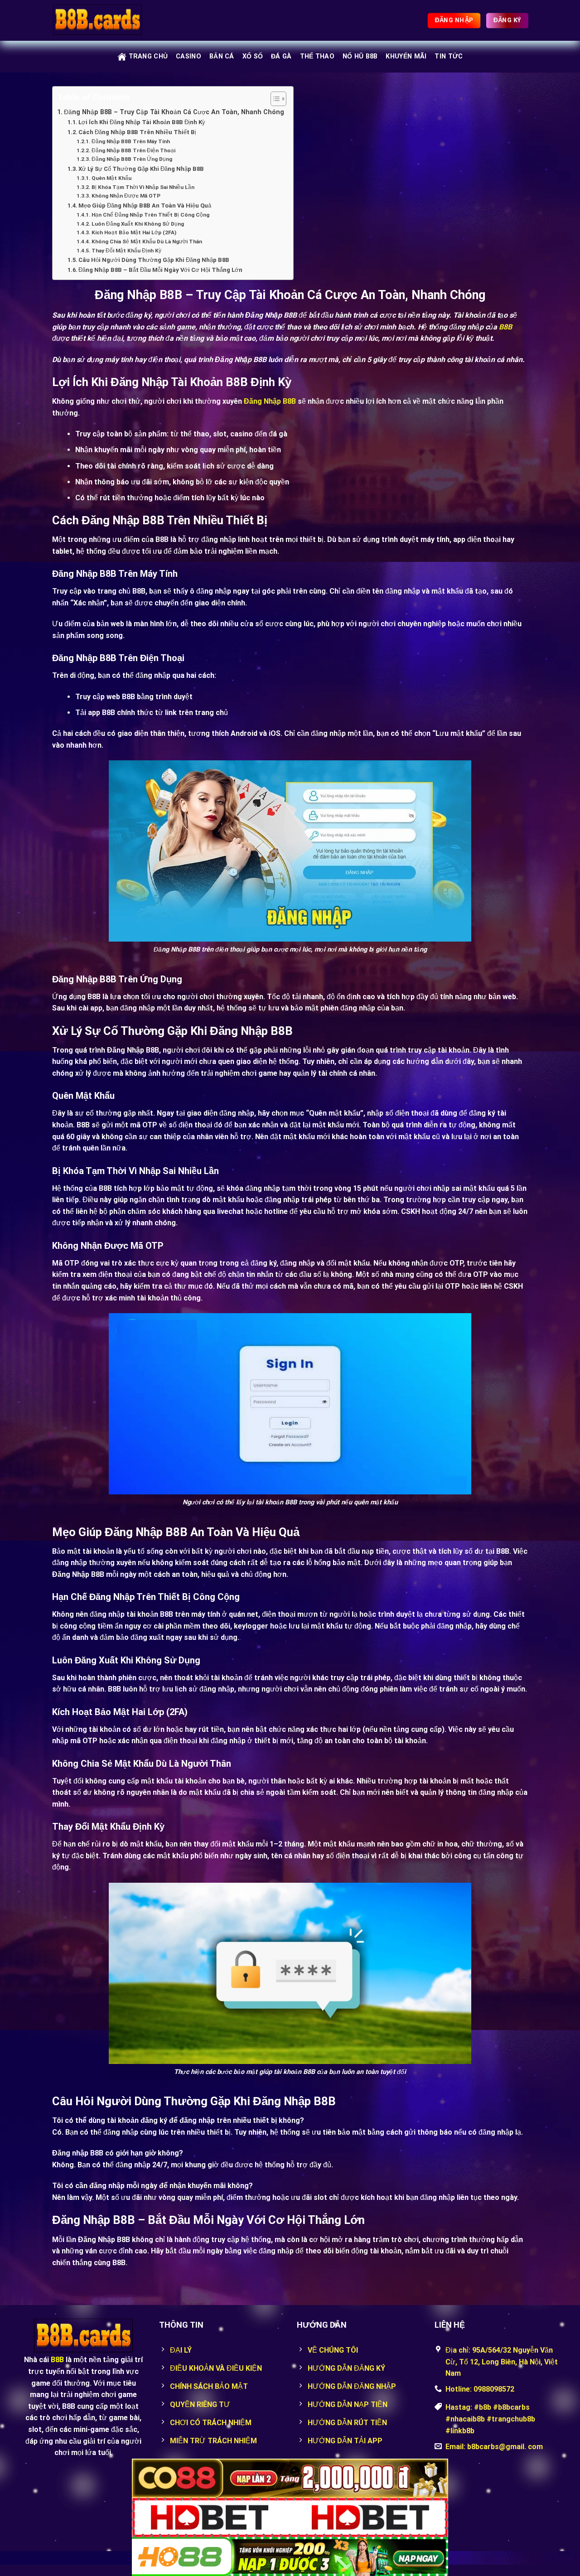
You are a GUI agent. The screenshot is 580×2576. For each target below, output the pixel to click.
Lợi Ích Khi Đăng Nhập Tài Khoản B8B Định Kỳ (142, 122)
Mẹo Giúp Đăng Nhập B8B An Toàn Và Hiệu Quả (145, 205)
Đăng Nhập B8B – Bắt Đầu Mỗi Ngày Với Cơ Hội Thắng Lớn (160, 270)
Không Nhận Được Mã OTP (126, 196)
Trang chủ (148, 56)
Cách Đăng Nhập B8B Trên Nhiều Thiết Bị (137, 132)
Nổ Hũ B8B (360, 56)
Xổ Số (253, 56)
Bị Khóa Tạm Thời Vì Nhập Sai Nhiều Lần (143, 187)
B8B (57, 2360)
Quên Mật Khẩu (111, 178)
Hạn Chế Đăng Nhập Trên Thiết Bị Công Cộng (150, 215)
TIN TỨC (449, 56)
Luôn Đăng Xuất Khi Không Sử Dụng (138, 224)
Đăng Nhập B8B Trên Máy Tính (130, 141)
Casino (188, 56)
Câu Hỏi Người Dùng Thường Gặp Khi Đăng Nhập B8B (154, 260)
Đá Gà (281, 56)
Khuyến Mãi (406, 56)
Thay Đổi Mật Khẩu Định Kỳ (126, 251)
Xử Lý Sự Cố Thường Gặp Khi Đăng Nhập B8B (141, 169)
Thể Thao (317, 56)
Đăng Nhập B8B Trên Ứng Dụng (132, 159)
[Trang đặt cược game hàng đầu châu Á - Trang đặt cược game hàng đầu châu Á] (97, 21)
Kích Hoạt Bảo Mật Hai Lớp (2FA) (134, 232)
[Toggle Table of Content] (274, 99)
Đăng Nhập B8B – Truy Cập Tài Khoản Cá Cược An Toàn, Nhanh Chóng (174, 112)
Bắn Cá (222, 56)
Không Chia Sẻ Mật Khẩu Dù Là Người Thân (147, 242)
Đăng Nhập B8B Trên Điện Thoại (133, 150)
